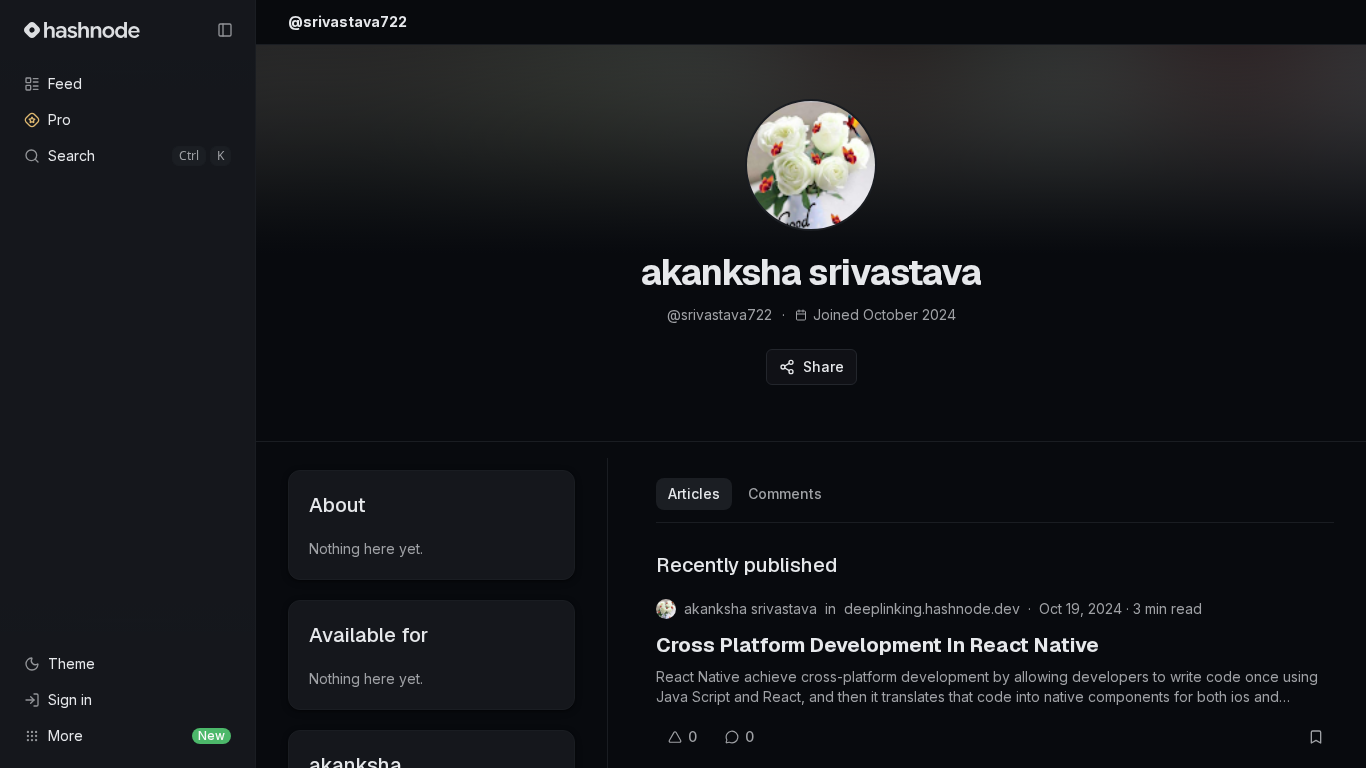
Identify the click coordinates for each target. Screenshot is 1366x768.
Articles (694, 493)
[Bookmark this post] (1316, 737)
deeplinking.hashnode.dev (932, 608)
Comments (785, 493)
